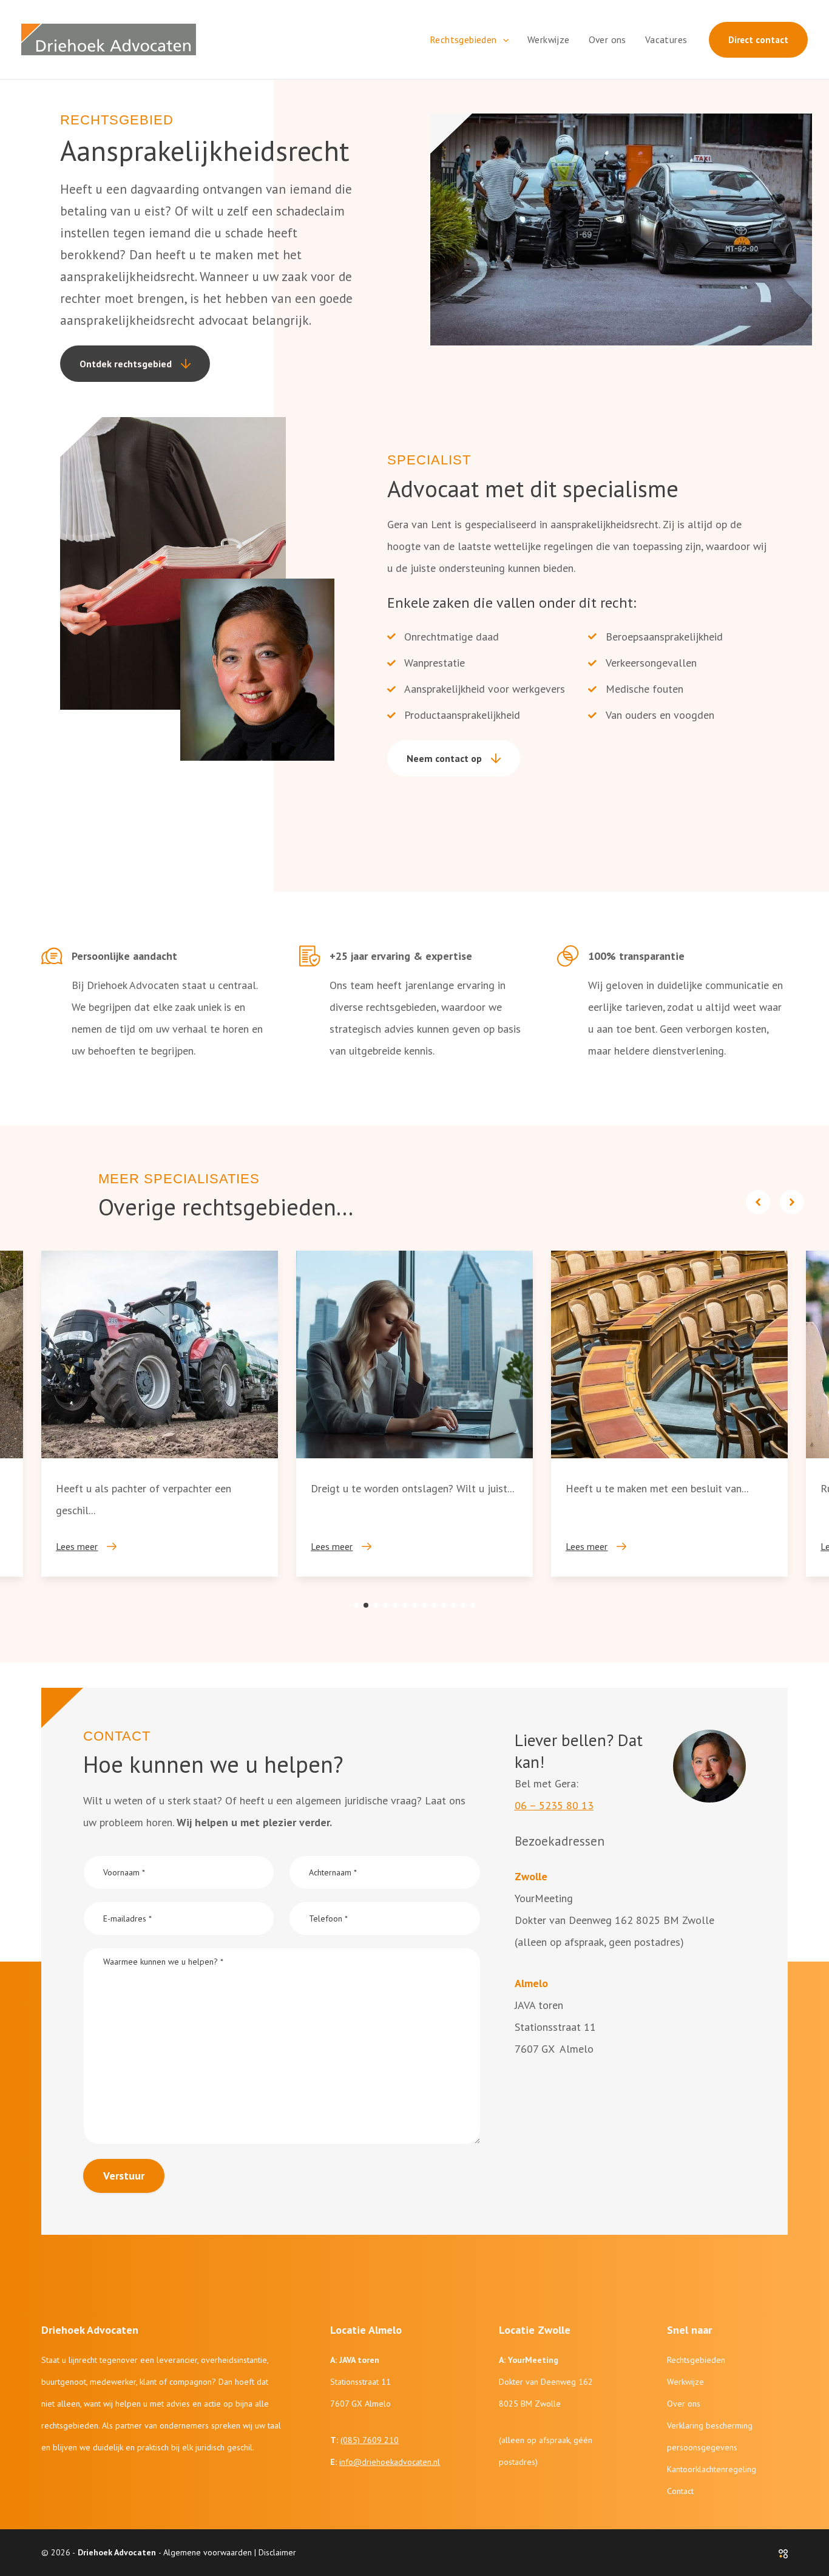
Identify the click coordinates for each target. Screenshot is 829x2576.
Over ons (684, 2404)
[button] (503, 39)
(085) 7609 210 (370, 2440)
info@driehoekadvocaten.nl (390, 2462)
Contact (680, 2491)
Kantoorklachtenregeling (712, 2469)
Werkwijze (685, 2382)
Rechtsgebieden (696, 2360)
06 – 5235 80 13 (554, 1805)
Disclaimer (277, 2552)
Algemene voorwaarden (208, 2552)
